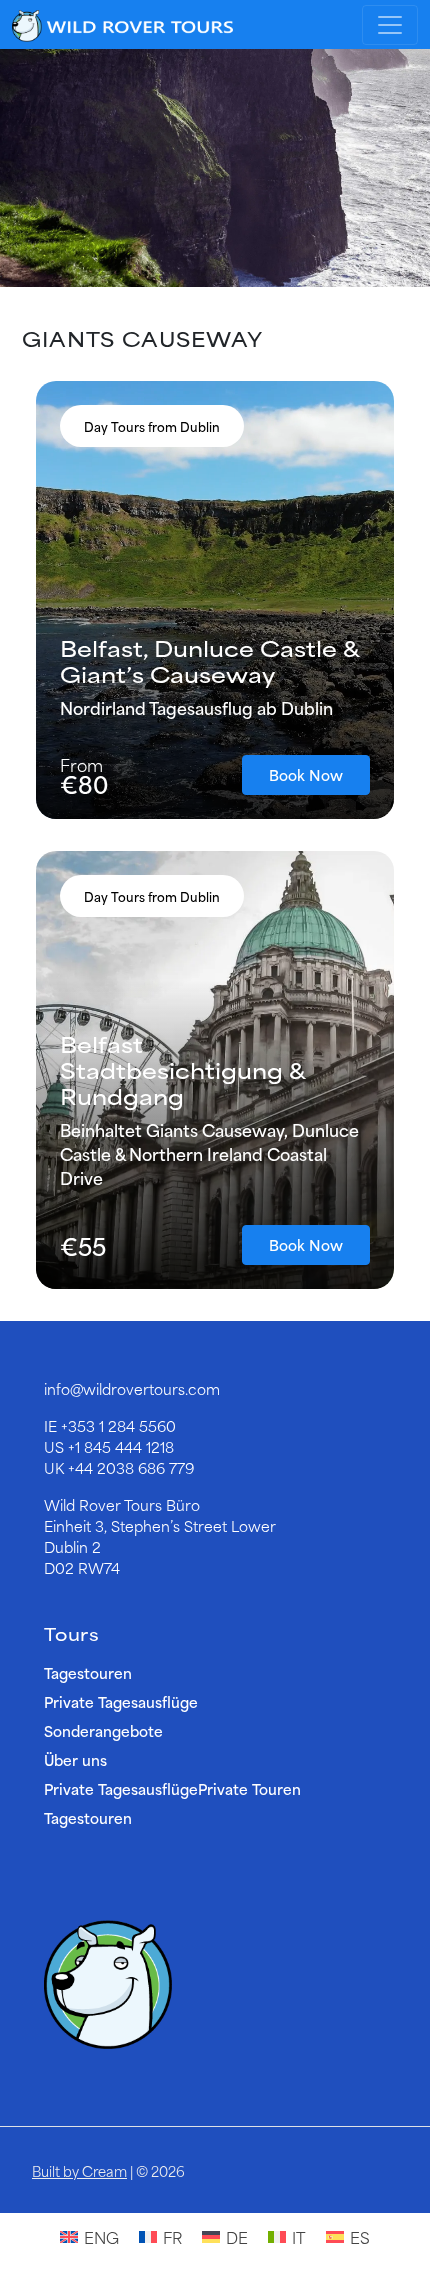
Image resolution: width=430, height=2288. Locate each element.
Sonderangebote (103, 1730)
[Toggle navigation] (390, 25)
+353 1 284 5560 (118, 1425)
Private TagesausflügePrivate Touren (172, 1788)
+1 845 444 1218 (121, 1446)
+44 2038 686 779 (131, 1467)
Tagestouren (88, 1672)
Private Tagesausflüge (121, 1701)
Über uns (75, 1759)
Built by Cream (79, 2170)
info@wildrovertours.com (132, 1388)
